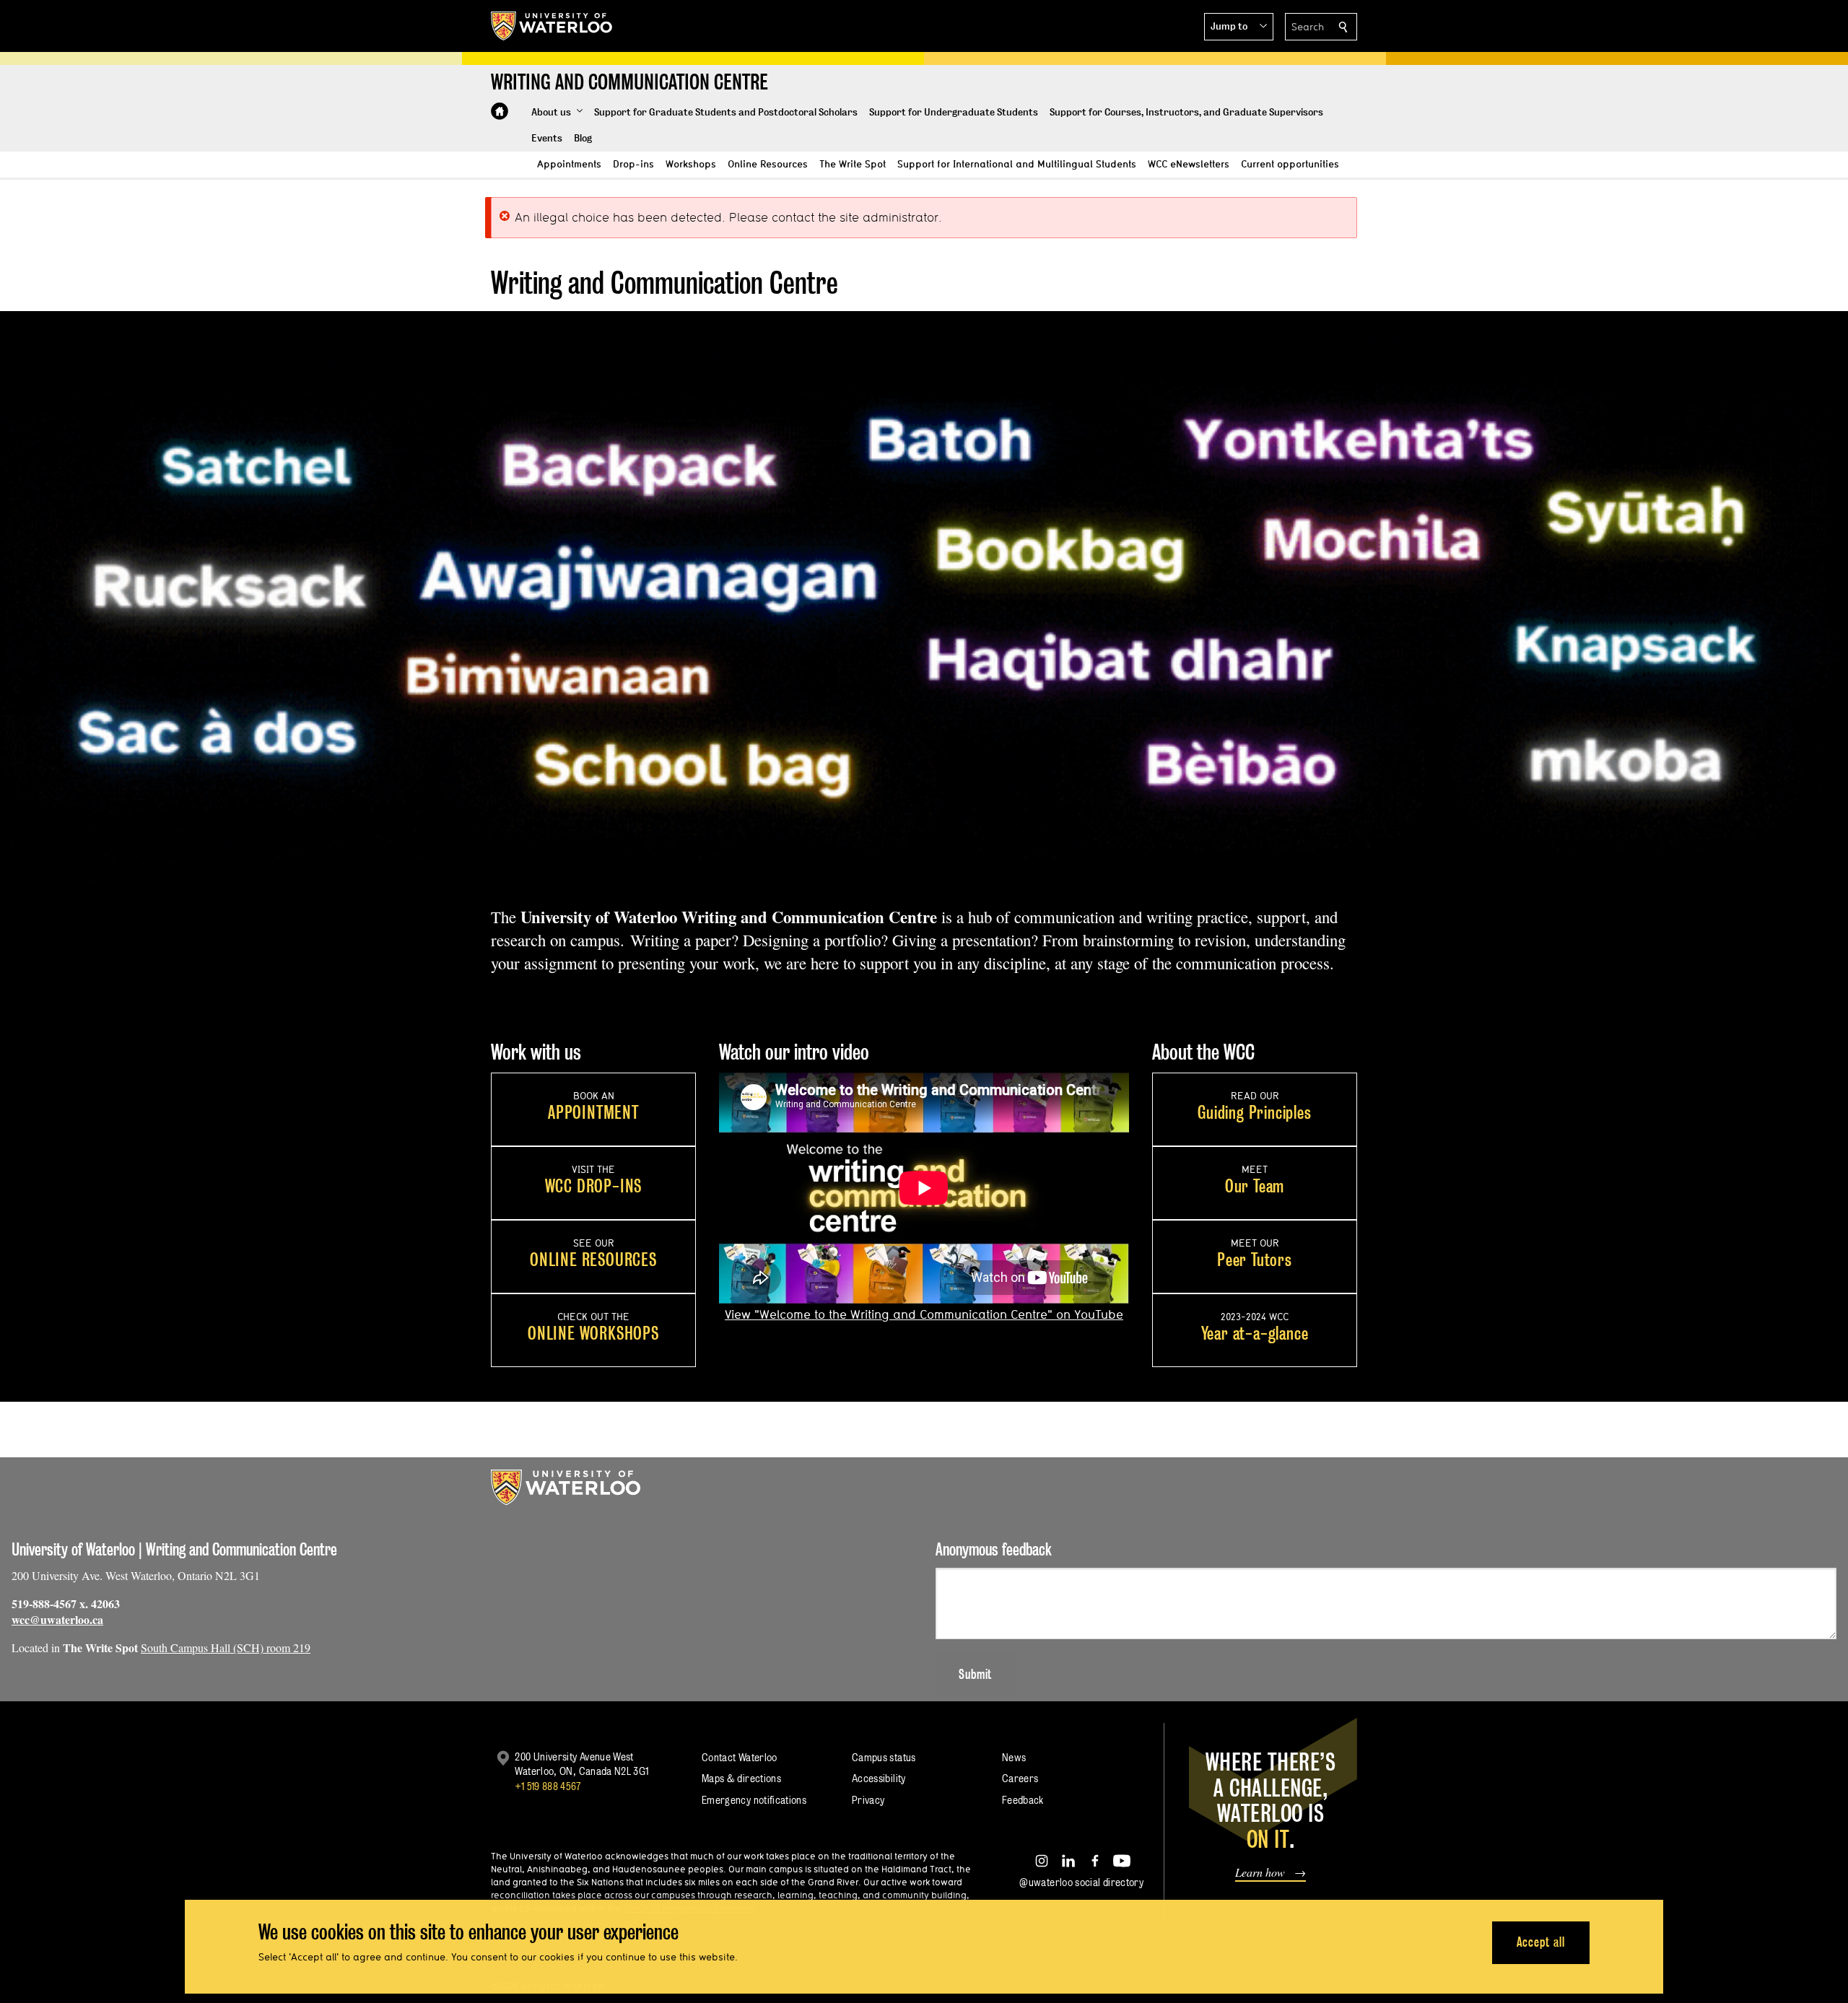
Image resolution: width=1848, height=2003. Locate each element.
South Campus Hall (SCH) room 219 (226, 1648)
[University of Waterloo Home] (552, 26)
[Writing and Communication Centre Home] (500, 111)
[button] (1239, 27)
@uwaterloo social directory (1081, 1882)
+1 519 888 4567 (548, 1786)
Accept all (1541, 1942)
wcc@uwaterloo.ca (57, 1619)
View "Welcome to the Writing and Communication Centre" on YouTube (924, 1314)
